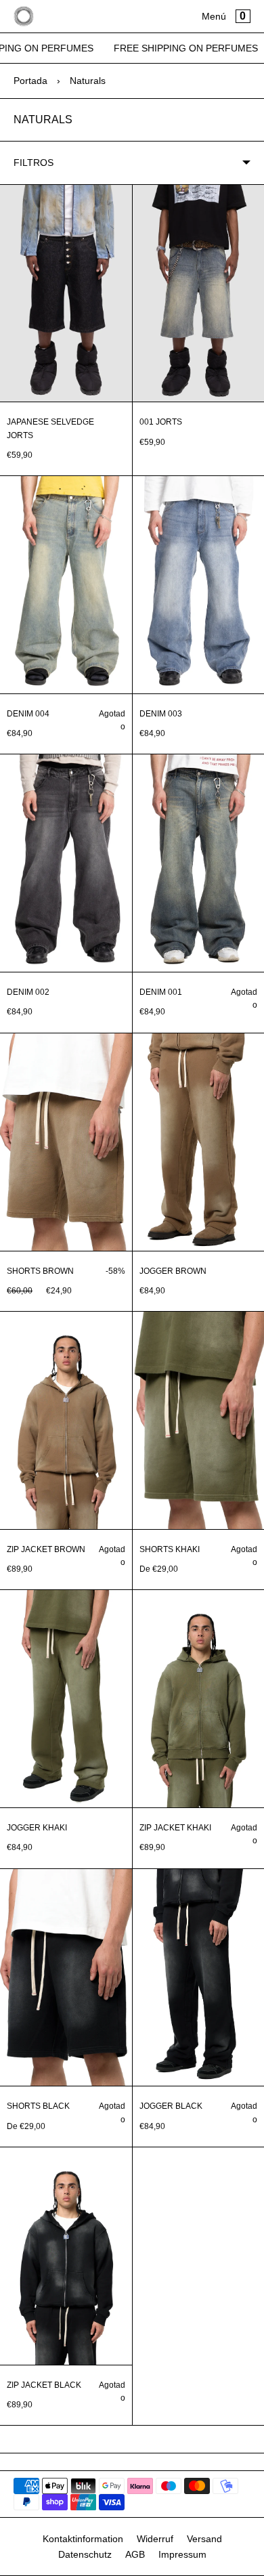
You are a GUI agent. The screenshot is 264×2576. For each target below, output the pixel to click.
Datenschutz (85, 2554)
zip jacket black (44, 2385)
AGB (135, 2554)
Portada (30, 81)
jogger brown (173, 1271)
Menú (214, 16)
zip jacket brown (46, 1549)
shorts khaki (170, 1549)
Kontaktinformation (83, 2539)
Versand (204, 2539)
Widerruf (155, 2539)
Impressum (182, 2554)
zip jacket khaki (175, 1828)
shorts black (38, 2106)
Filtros (34, 163)
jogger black (171, 2106)
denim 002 (28, 992)
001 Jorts (161, 422)
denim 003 (161, 714)
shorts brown (40, 1271)
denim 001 (161, 992)
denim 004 (28, 714)
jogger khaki (37, 1828)
